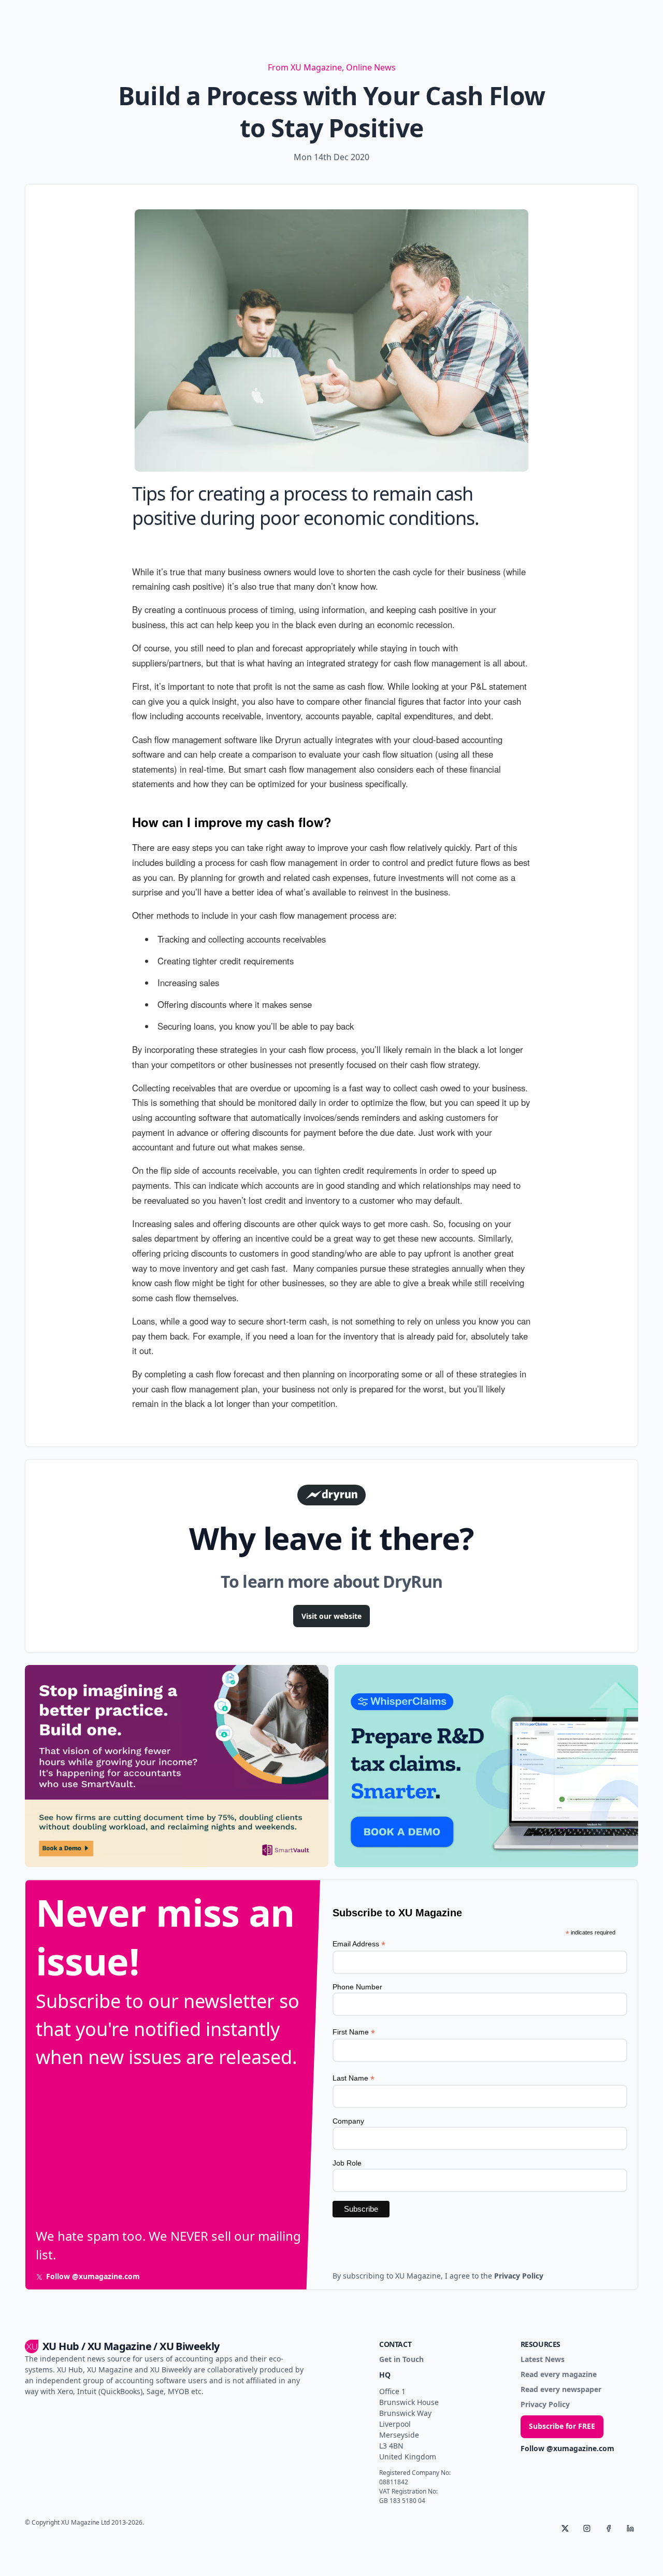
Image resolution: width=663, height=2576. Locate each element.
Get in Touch (401, 2360)
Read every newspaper (561, 2390)
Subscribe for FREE (562, 2426)
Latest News (543, 2360)
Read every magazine (559, 2375)
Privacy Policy (545, 2405)
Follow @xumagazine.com (567, 2449)
